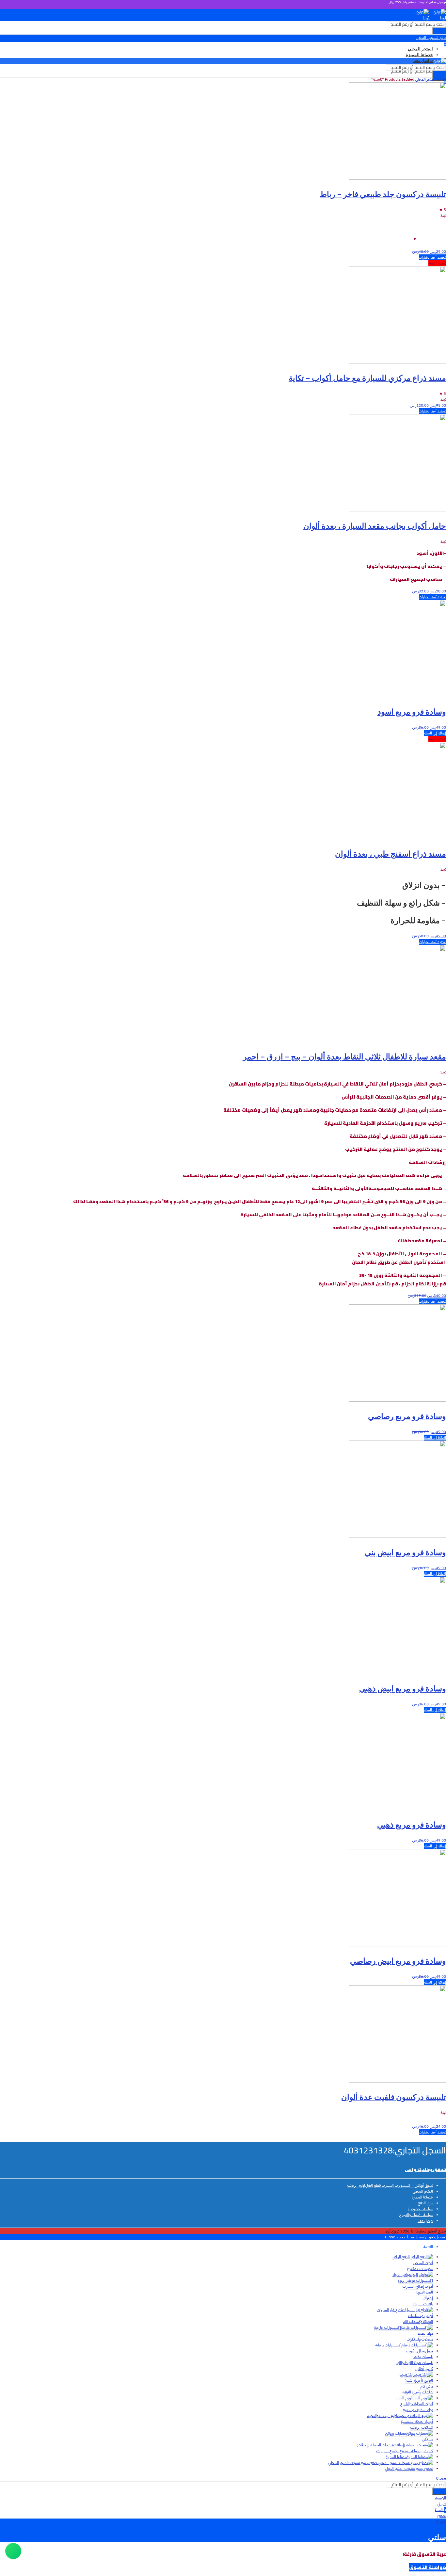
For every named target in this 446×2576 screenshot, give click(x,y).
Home (441, 79)
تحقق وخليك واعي (425, 2169)
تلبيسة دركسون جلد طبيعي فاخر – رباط (383, 194)
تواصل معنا (425, 2221)
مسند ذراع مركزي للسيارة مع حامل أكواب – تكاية (367, 378)
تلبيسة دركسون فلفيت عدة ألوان (394, 2097)
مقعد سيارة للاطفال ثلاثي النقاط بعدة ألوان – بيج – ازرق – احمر (344, 1056)
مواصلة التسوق (428, 2567)
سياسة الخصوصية (420, 2209)
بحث (439, 31)
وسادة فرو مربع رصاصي (407, 1416)
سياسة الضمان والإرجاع (416, 2215)
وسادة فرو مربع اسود (412, 711)
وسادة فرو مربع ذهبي (412, 1824)
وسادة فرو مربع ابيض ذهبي (403, 1688)
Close (390, 2237)
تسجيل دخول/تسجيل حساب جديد (421, 2237)
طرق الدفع (425, 2203)
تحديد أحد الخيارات (432, 257)
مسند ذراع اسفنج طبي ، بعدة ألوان (390, 853)
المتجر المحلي (425, 79)
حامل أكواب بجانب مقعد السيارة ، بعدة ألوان (375, 526)
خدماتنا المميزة (422, 2197)
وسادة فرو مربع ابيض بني (405, 1552)
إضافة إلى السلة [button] (435, 733)
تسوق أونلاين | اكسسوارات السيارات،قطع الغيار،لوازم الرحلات (390, 2185)
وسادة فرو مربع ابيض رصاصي (398, 1961)
